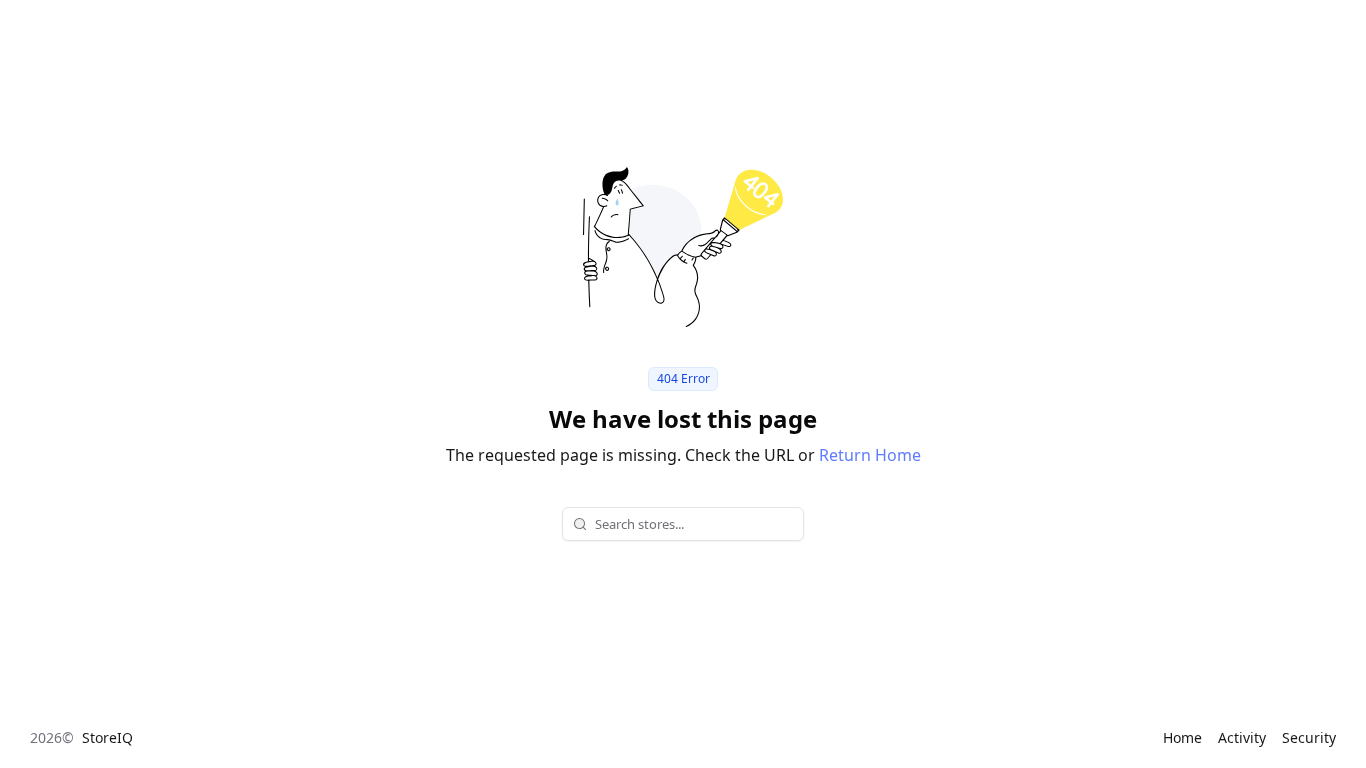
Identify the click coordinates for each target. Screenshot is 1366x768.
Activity (1242, 737)
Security (1309, 737)
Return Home (870, 455)
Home (1182, 737)
